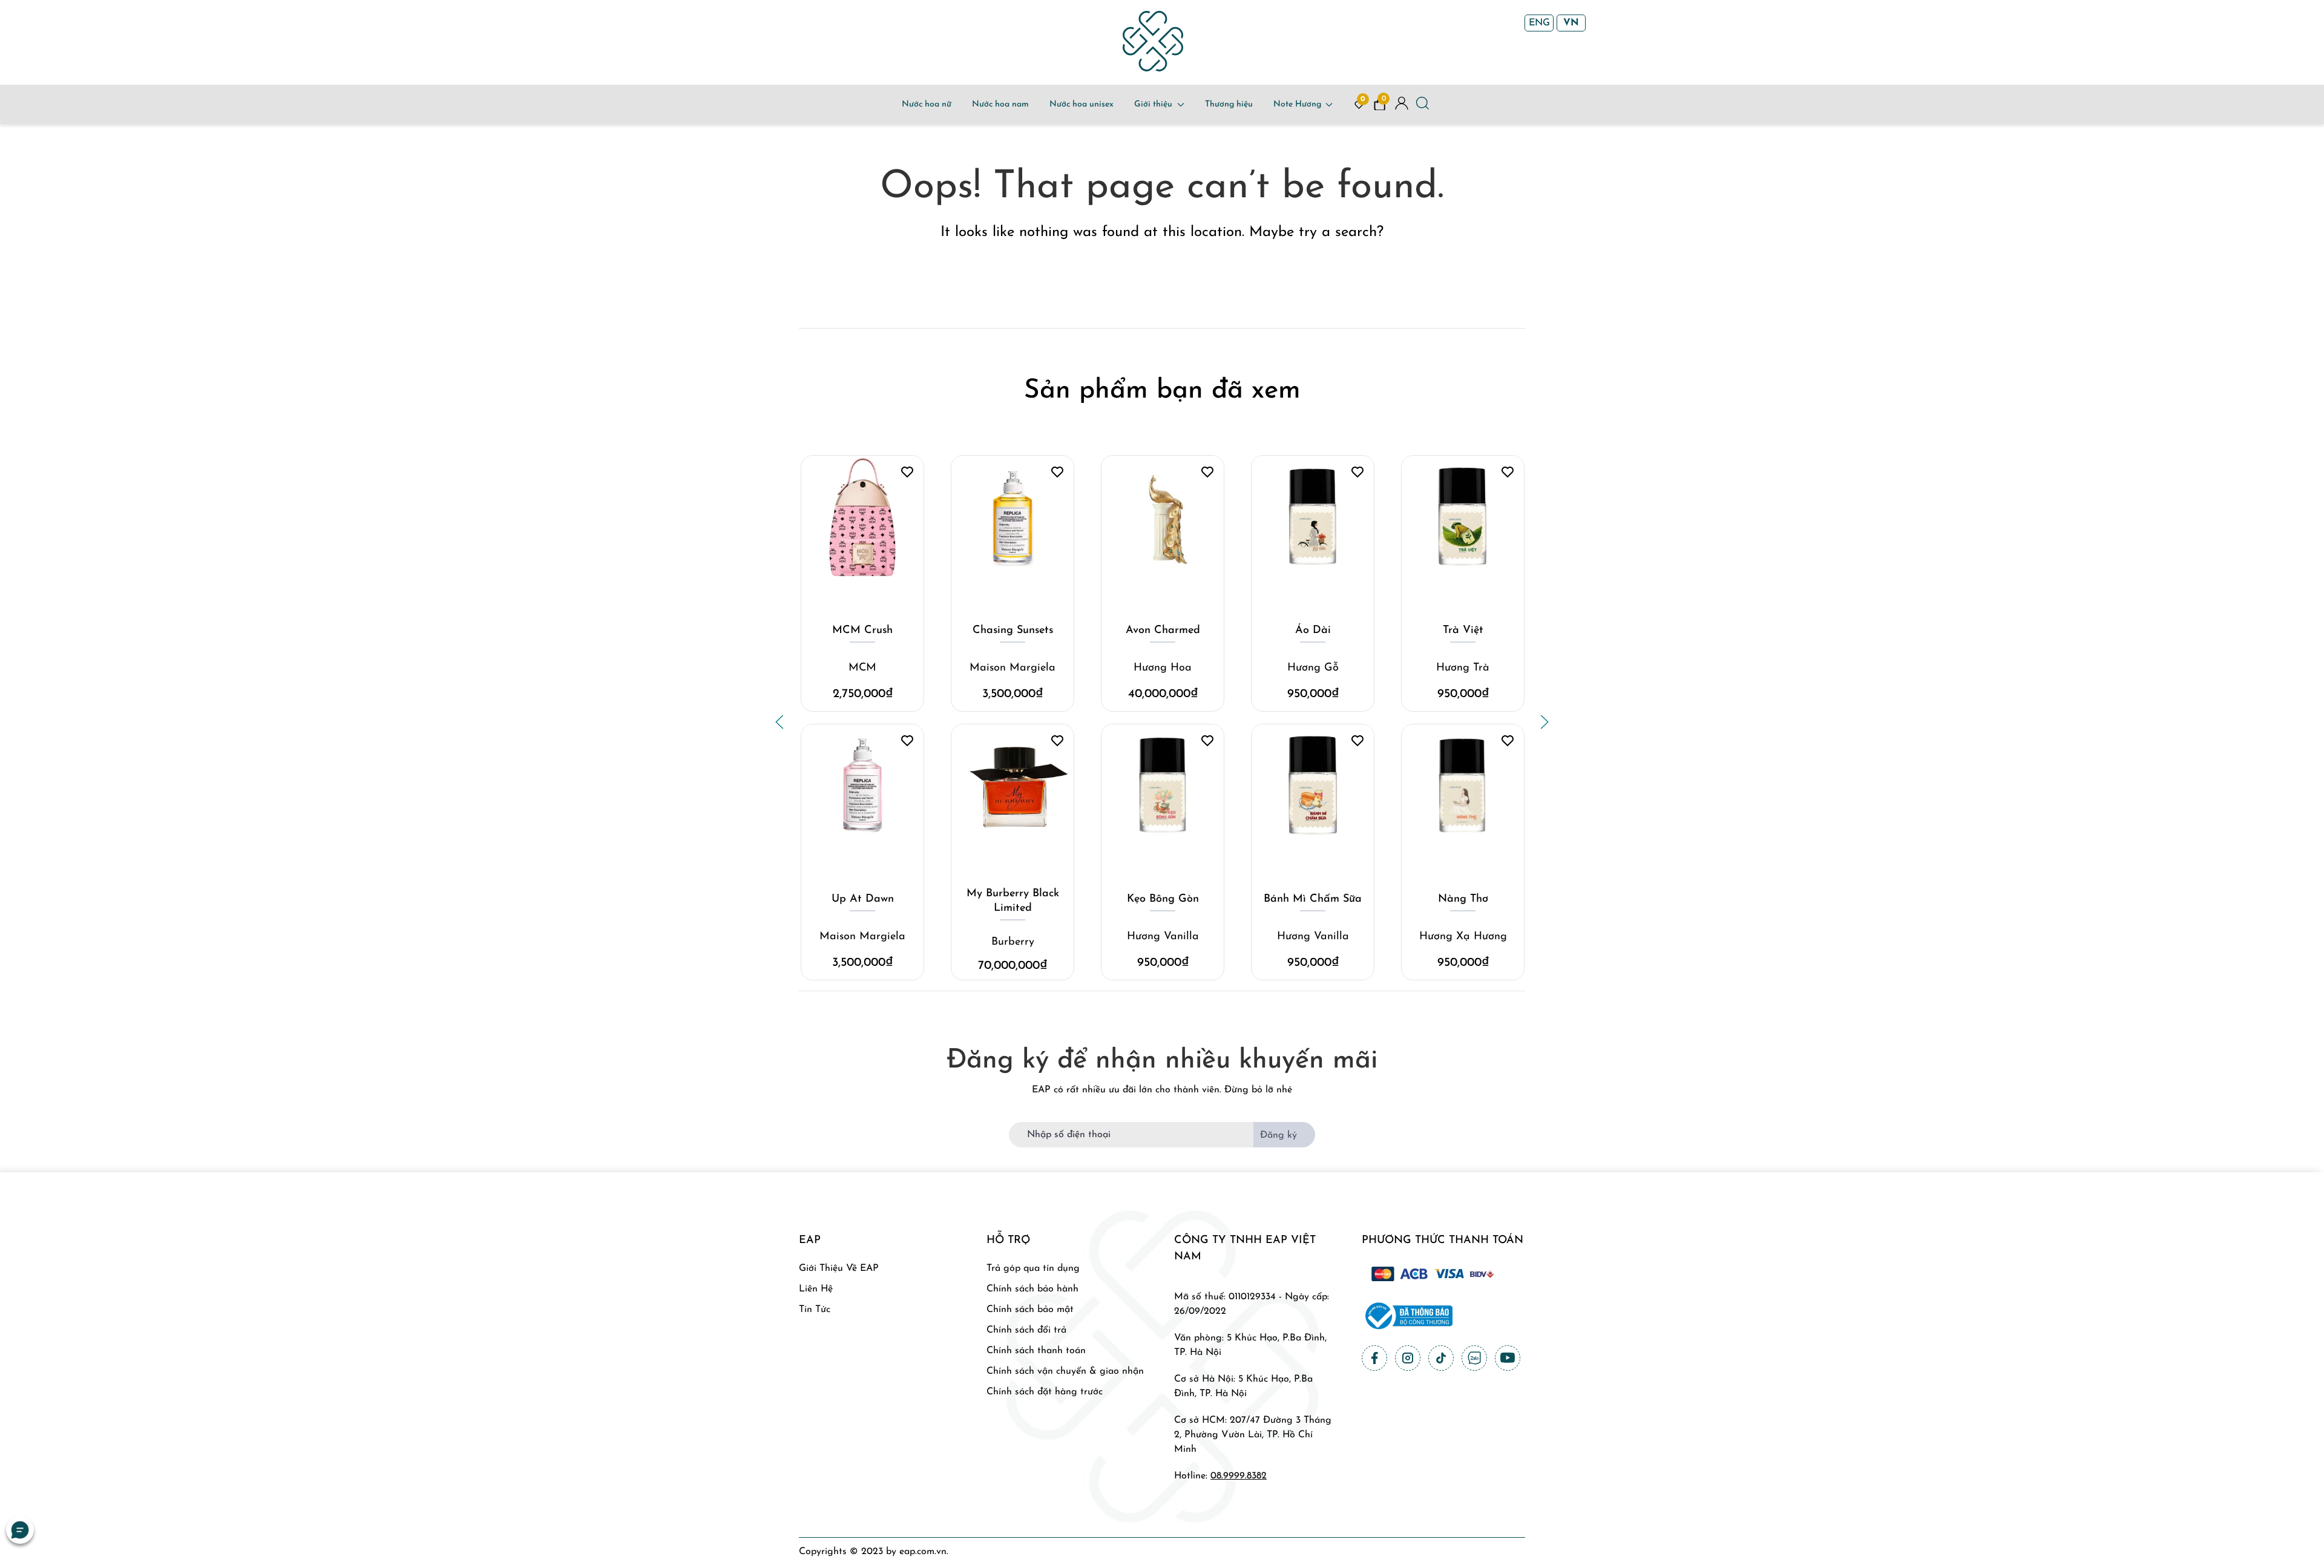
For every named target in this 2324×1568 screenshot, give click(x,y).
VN (1571, 23)
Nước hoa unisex (1082, 104)
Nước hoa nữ (927, 104)
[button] (780, 722)
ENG (1539, 23)
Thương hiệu (1229, 104)
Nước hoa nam (1000, 104)
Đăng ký (1279, 1135)
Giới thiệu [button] (1153, 104)
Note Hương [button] (1297, 104)
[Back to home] (1153, 41)
